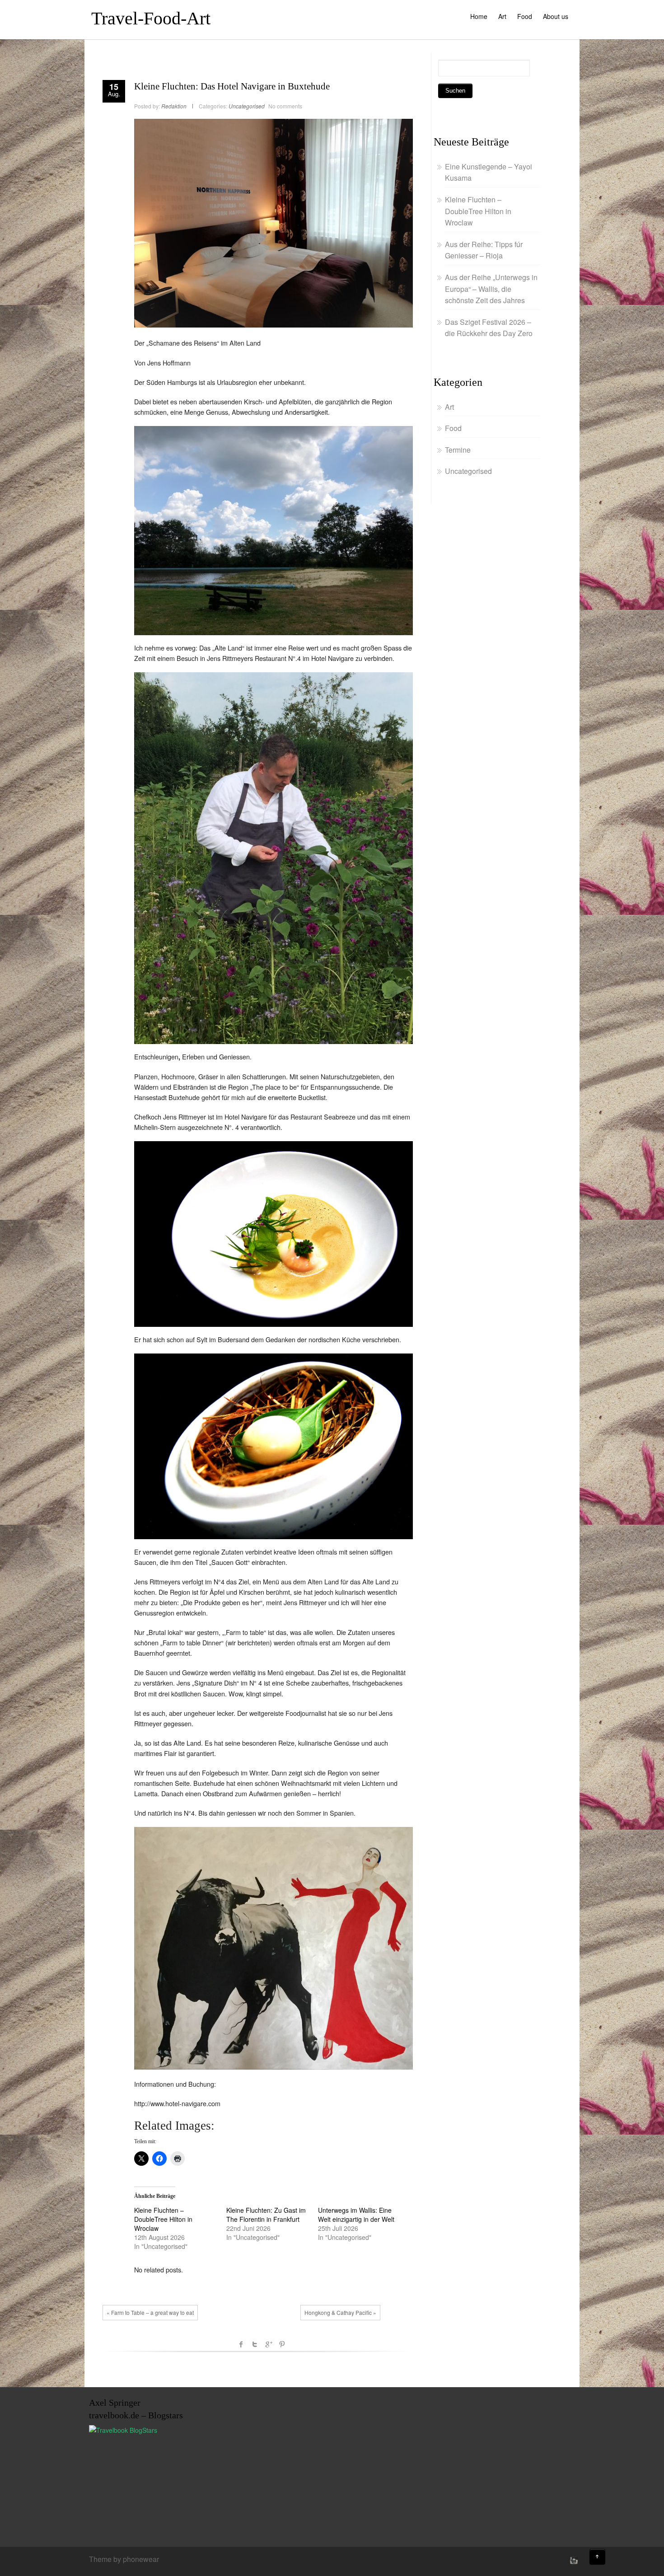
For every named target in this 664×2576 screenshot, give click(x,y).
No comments (285, 106)
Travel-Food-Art (151, 18)
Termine (458, 450)
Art (502, 16)
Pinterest (282, 2344)
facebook (241, 2344)
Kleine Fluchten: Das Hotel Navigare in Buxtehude (232, 86)
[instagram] (573, 2560)
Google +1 (268, 2344)
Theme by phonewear (124, 2559)
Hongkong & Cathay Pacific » (340, 2312)
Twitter (255, 2344)
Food (525, 16)
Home (479, 16)
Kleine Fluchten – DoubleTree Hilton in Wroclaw (163, 2219)
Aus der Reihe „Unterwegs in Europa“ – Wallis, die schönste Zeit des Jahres (491, 289)
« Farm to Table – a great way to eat (150, 2312)
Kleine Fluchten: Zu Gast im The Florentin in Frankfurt (266, 2215)
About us (556, 16)
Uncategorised (247, 106)
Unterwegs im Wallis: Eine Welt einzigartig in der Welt (356, 2215)
